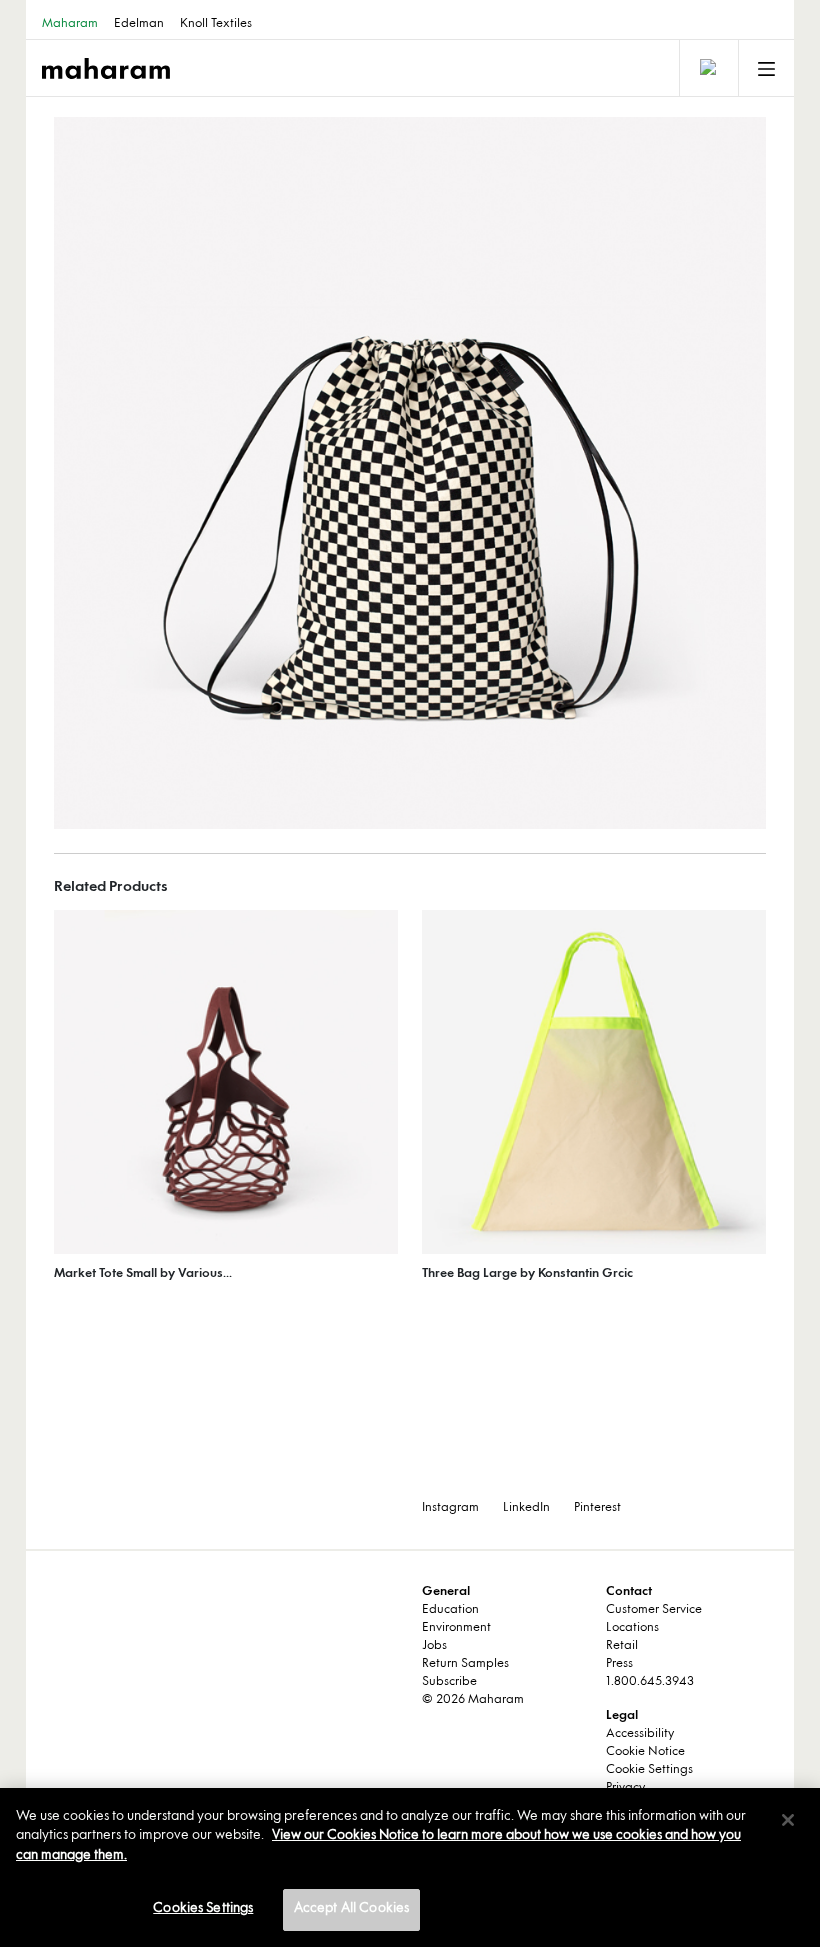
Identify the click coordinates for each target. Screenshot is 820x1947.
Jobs (434, 1646)
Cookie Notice (645, 1752)
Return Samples (465, 1664)
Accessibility (640, 1734)
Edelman (139, 24)
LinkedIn (526, 1508)
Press (619, 1664)
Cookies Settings (203, 1909)
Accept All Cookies (351, 1909)
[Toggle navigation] (707, 68)
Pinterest (597, 1508)
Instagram (450, 1508)
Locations (632, 1628)
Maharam (70, 24)
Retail (622, 1646)
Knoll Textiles (216, 24)
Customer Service (654, 1610)
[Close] (788, 1820)
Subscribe (449, 1682)
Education (450, 1610)
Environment (456, 1628)
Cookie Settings (649, 1770)
